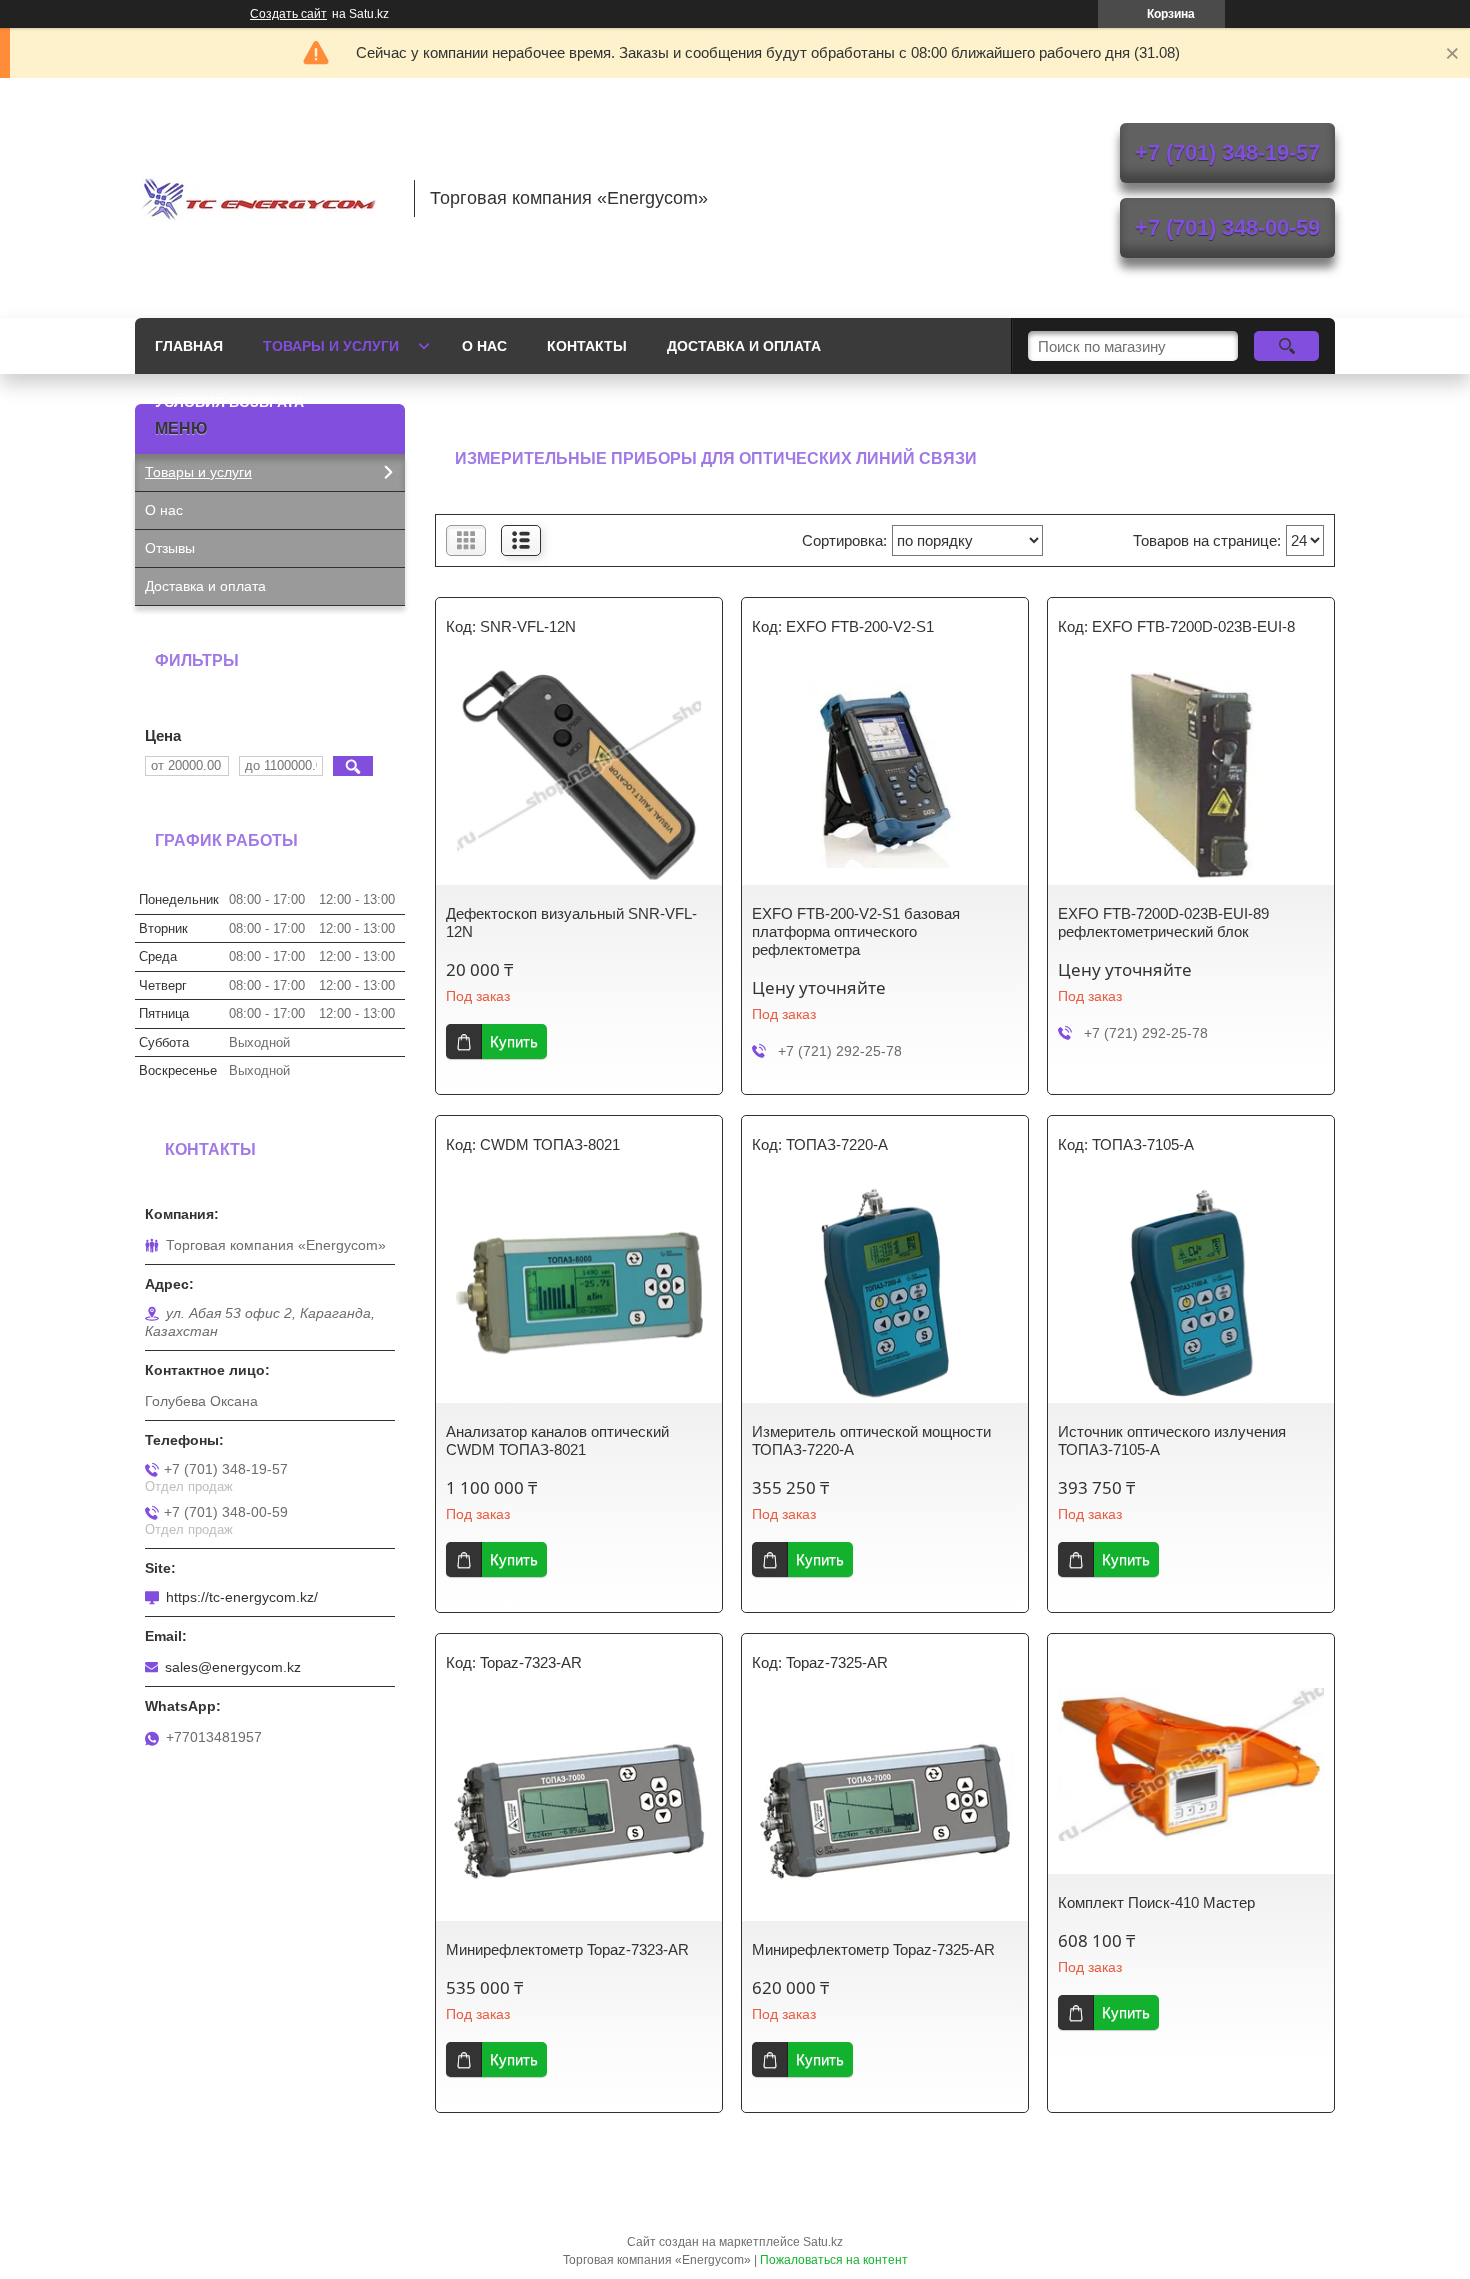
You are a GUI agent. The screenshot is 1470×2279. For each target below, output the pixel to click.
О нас (484, 346)
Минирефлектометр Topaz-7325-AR (873, 1949)
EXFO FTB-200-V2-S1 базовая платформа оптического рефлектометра (856, 931)
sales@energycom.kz (233, 1667)
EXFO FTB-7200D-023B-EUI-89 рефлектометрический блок (1163, 922)
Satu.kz (823, 2242)
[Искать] (1286, 346)
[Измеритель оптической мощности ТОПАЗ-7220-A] (885, 1293)
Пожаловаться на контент (834, 2260)
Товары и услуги (331, 346)
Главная (189, 346)
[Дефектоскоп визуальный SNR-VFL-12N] (579, 775)
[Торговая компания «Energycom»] (265, 198)
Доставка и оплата (744, 346)
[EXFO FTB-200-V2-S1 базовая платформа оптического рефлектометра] (885, 775)
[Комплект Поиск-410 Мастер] (1191, 1764)
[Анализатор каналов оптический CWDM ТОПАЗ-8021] (579, 1293)
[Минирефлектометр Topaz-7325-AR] (885, 1811)
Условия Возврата (229, 402)
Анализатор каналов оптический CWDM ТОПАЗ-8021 (557, 1440)
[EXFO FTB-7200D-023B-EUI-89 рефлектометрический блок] (1191, 775)
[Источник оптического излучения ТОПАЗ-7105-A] (1191, 1293)
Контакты (587, 346)
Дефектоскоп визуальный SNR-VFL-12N (571, 922)
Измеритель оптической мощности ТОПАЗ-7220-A (871, 1440)
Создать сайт (288, 14)
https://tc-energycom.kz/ (242, 1597)
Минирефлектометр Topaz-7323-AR (567, 1949)
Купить (514, 1041)
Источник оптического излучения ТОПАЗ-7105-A (1172, 1440)
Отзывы (170, 548)
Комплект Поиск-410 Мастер (1156, 1902)
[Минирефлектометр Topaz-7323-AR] (579, 1811)
